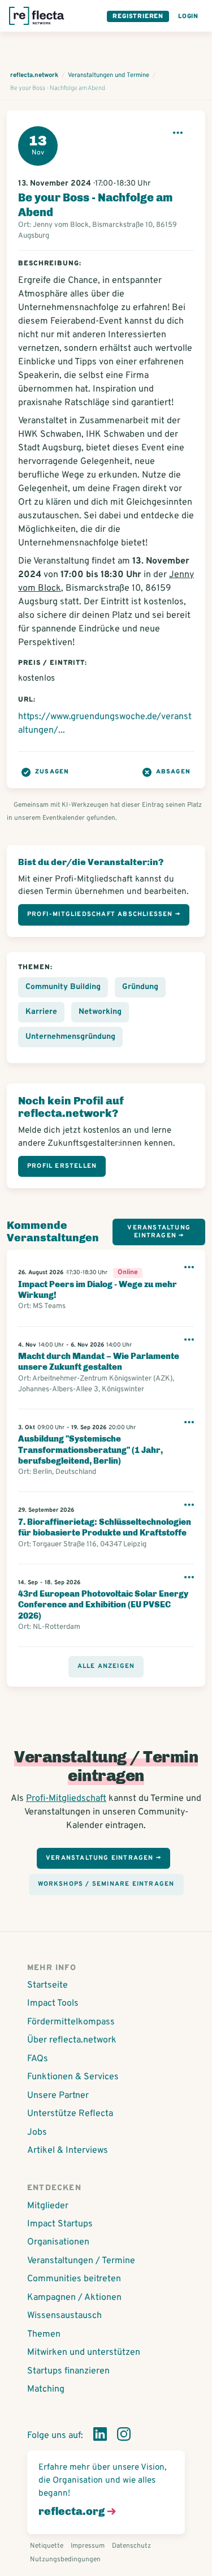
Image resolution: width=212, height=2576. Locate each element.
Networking (100, 1012)
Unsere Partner (58, 2096)
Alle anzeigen (106, 1666)
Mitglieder (48, 2206)
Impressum (88, 2546)
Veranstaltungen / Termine (81, 2261)
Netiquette (47, 2546)
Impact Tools (53, 2003)
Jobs (37, 2132)
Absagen (173, 772)
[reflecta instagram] (124, 2436)
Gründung (140, 987)
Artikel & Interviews (68, 2151)
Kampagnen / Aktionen (74, 2298)
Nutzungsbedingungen (65, 2560)
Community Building (63, 987)
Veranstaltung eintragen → (159, 1231)
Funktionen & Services (73, 2077)
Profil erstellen (62, 1166)
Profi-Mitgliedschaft (66, 1799)
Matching (46, 2389)
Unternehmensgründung (70, 1037)
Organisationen (58, 2242)
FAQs (38, 2059)
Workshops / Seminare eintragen (106, 1884)
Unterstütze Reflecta (70, 2114)
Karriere (41, 1012)
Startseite (47, 1985)
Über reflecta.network (72, 2040)
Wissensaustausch (64, 2316)
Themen (44, 2334)
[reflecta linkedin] (100, 2436)
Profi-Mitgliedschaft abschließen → (104, 914)
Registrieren (138, 16)
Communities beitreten (74, 2279)
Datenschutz (131, 2546)
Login (188, 16)
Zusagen (52, 772)
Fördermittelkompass (71, 2022)
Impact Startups (60, 2224)
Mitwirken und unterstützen (84, 2353)
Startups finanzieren (68, 2371)
